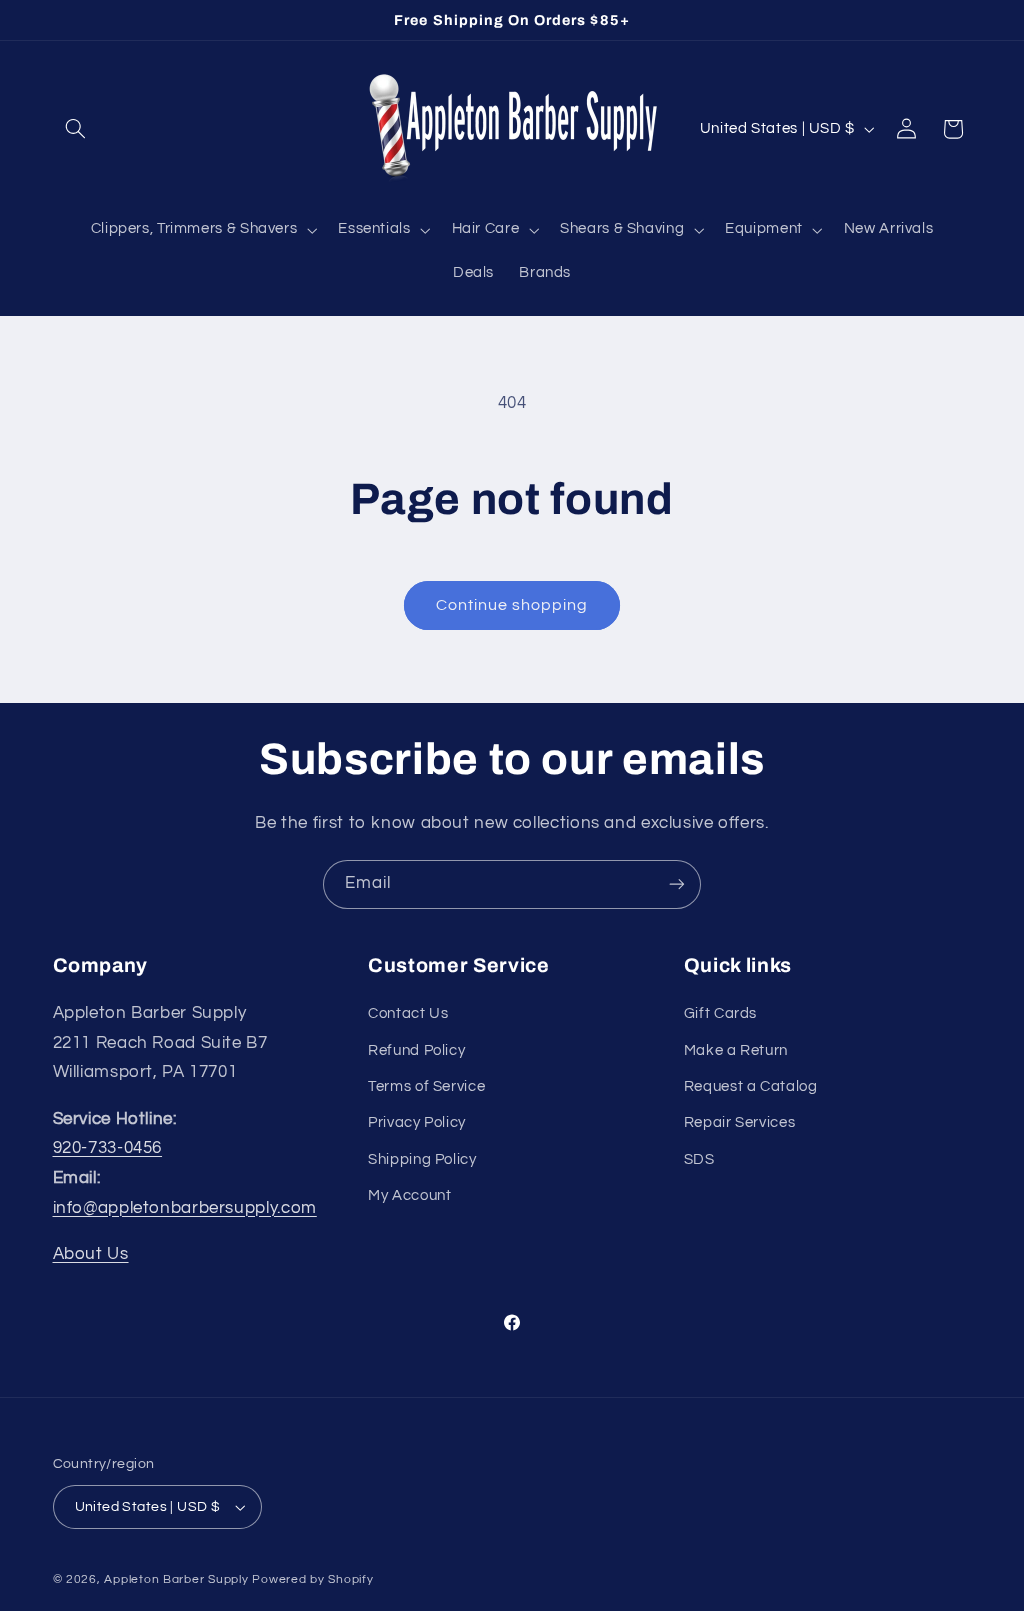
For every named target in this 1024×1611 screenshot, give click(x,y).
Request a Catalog (751, 1086)
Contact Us (408, 1013)
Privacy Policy (417, 1122)
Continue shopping (512, 605)
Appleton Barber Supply (176, 1579)
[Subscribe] (677, 884)
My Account (409, 1195)
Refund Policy (416, 1050)
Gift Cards (720, 1013)
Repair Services (739, 1122)
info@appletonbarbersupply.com (185, 1208)
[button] (76, 129)
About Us (91, 1254)
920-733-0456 (108, 1148)
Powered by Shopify (312, 1579)
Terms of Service (426, 1086)
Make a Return (736, 1050)
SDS (699, 1159)
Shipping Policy (422, 1159)
